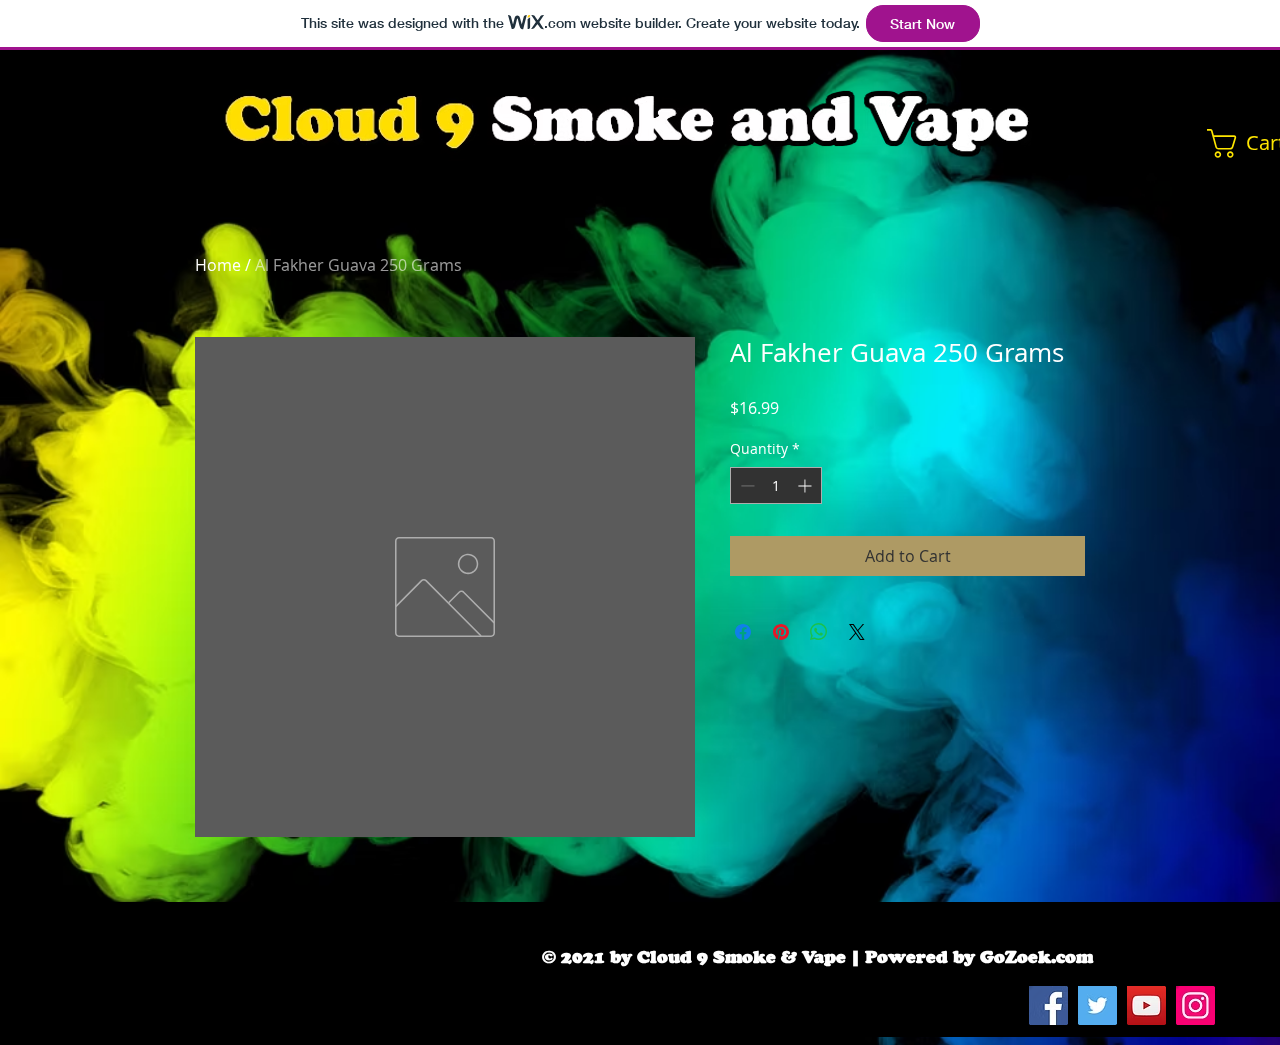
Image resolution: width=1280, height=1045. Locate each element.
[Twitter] (1097, 1005)
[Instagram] (1195, 1005)
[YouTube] (1146, 1005)
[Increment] (806, 485)
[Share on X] (857, 632)
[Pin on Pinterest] (781, 632)
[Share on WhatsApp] (819, 632)
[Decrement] (745, 485)
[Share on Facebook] (743, 632)
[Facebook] (1048, 1005)
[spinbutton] (776, 485)
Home (218, 265)
